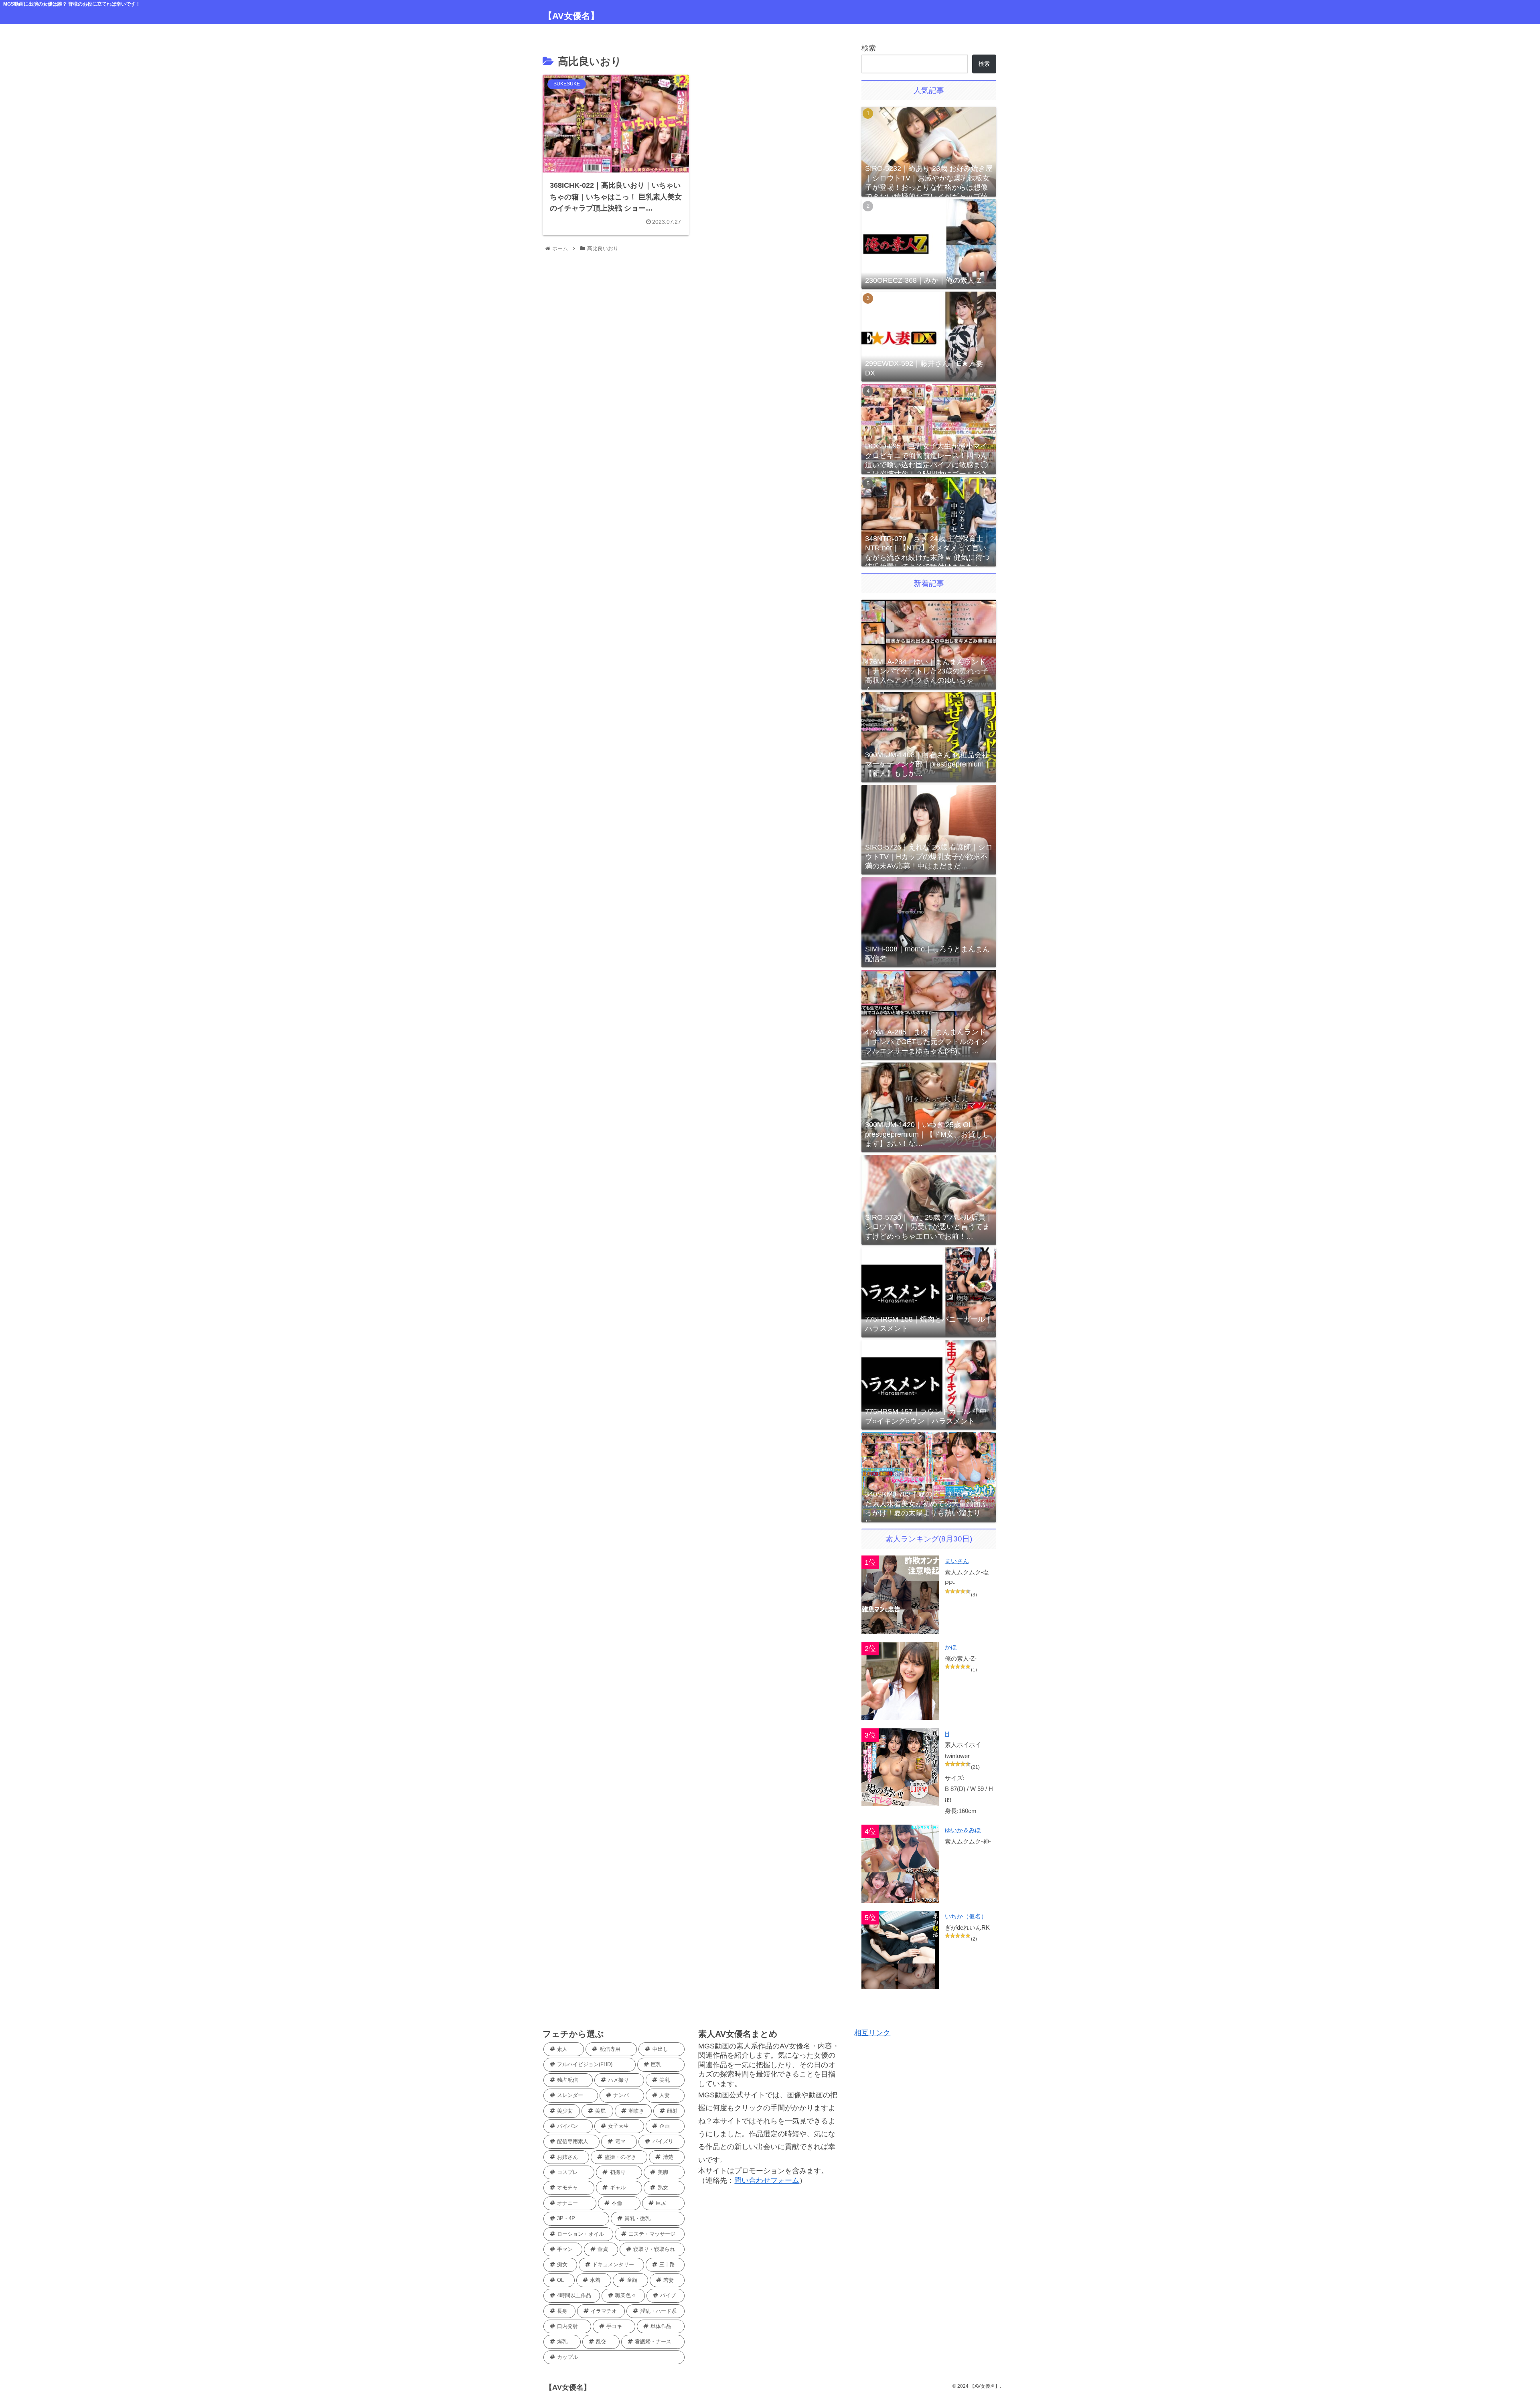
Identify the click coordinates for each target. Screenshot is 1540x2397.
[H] (901, 1767)
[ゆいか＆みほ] (901, 1864)
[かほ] (901, 1681)
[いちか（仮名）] (901, 1950)
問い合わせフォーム (767, 2180)
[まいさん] (901, 1595)
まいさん (957, 1561)
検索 (869, 48)
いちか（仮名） (966, 1916)
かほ (951, 1647)
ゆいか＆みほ (963, 1830)
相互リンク (872, 2033)
